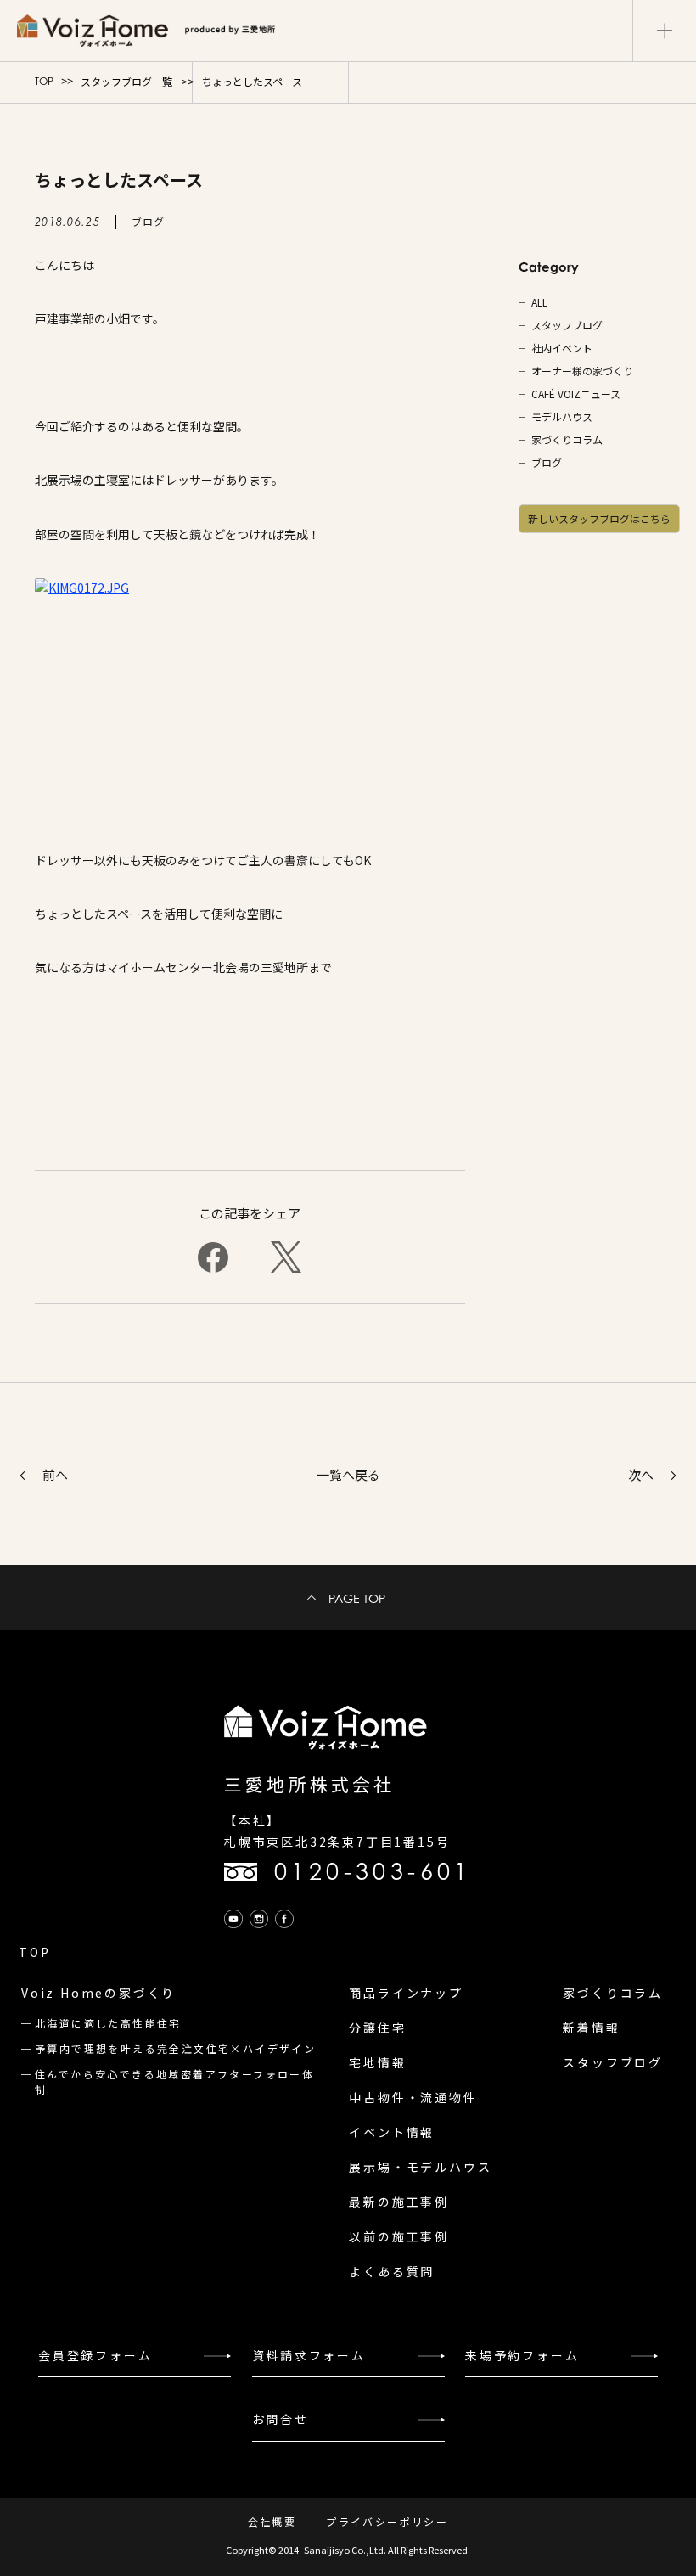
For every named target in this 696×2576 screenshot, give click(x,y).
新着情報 (591, 2028)
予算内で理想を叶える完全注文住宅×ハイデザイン (175, 2048)
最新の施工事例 (399, 2202)
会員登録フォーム (95, 2355)
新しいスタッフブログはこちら (599, 518)
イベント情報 (392, 2132)
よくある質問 (392, 2271)
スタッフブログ (567, 325)
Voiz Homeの (98, 1993)
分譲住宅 (377, 2028)
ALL (539, 302)
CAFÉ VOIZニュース (576, 394)
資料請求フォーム (309, 2355)
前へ (55, 1474)
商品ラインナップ (406, 1993)
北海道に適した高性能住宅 (108, 2023)
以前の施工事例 (399, 2236)
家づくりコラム (567, 440)
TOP (44, 81)
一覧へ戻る (348, 1474)
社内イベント (562, 348)
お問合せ (281, 2419)
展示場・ (420, 2167)
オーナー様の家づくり (582, 371)
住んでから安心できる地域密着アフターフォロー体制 (174, 2081)
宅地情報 (377, 2062)
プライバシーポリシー (387, 2522)
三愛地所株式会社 (310, 1784)
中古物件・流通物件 (413, 2097)
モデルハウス (562, 417)
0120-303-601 (373, 1871)
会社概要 (272, 2522)
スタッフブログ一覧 (126, 82)
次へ (641, 1474)
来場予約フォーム (522, 2355)
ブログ (547, 463)
